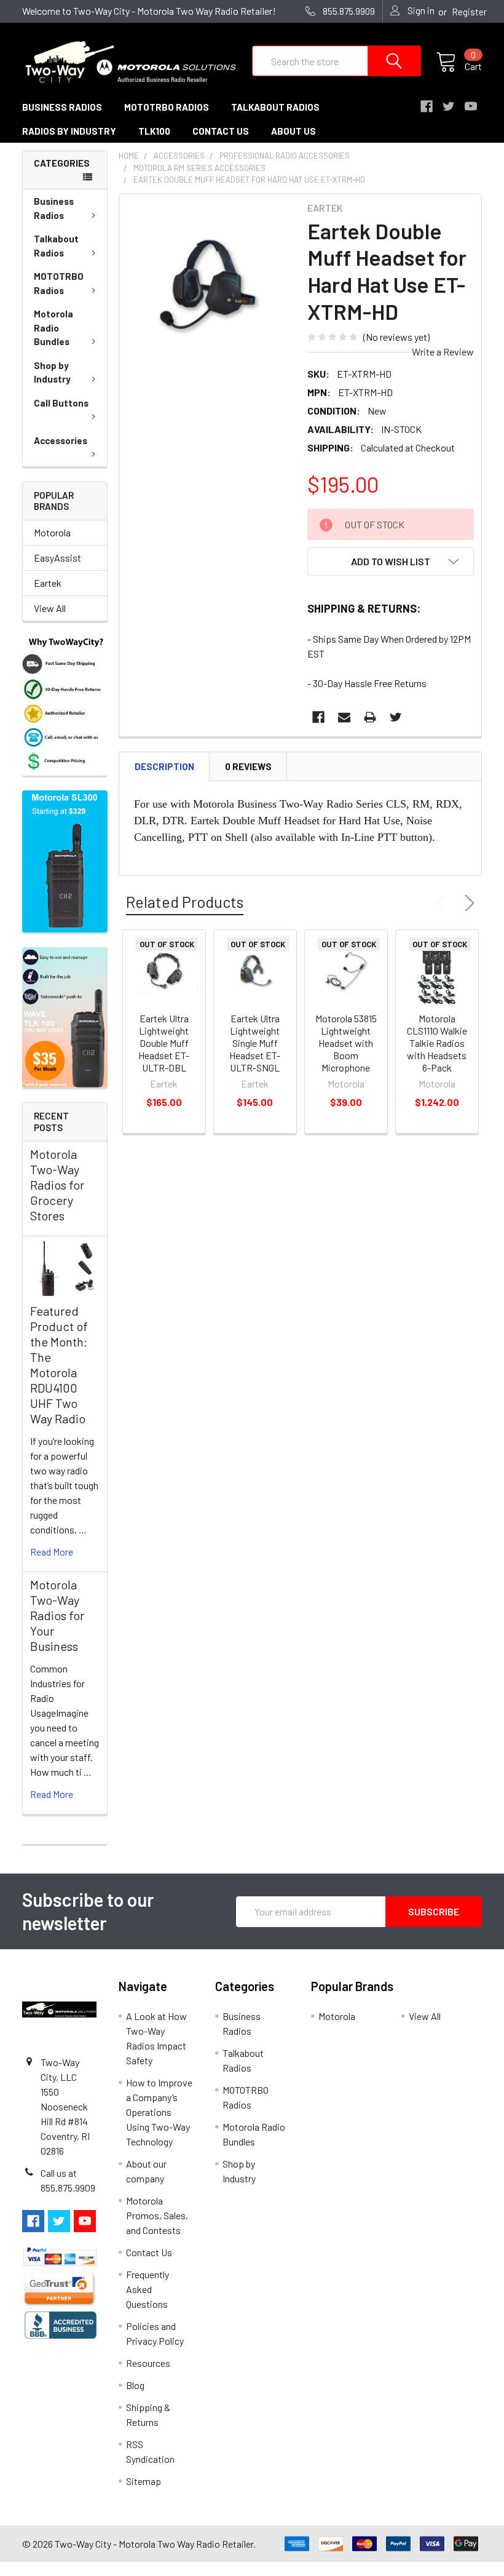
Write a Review (443, 352)
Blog (135, 2385)
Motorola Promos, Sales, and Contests (157, 2215)
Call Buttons (61, 403)
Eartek (48, 583)
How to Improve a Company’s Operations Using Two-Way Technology (159, 2112)
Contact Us (149, 2252)
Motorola (52, 532)
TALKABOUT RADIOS (275, 107)
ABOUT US (293, 131)
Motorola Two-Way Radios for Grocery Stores (57, 1185)
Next (467, 903)
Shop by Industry (52, 372)
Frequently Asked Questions (148, 2289)
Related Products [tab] (185, 902)
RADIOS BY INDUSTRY (69, 131)
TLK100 (154, 131)
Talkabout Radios (56, 246)
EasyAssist (57, 558)
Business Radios (54, 208)
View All (50, 608)
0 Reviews (248, 766)
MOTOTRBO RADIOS (167, 107)
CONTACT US (221, 131)
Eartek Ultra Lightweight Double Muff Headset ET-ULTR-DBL (164, 1043)
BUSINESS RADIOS (62, 107)
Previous (444, 903)
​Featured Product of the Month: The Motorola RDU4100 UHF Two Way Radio (59, 1365)
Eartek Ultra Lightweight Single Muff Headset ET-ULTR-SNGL (255, 1043)
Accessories (61, 440)
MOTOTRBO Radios (59, 283)
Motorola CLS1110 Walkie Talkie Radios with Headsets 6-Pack (437, 1043)
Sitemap (144, 2481)
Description (164, 766)
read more (52, 1552)
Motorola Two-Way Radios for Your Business (57, 1615)
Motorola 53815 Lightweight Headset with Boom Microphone (346, 1043)
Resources (148, 2363)
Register (469, 12)
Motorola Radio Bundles (53, 328)
